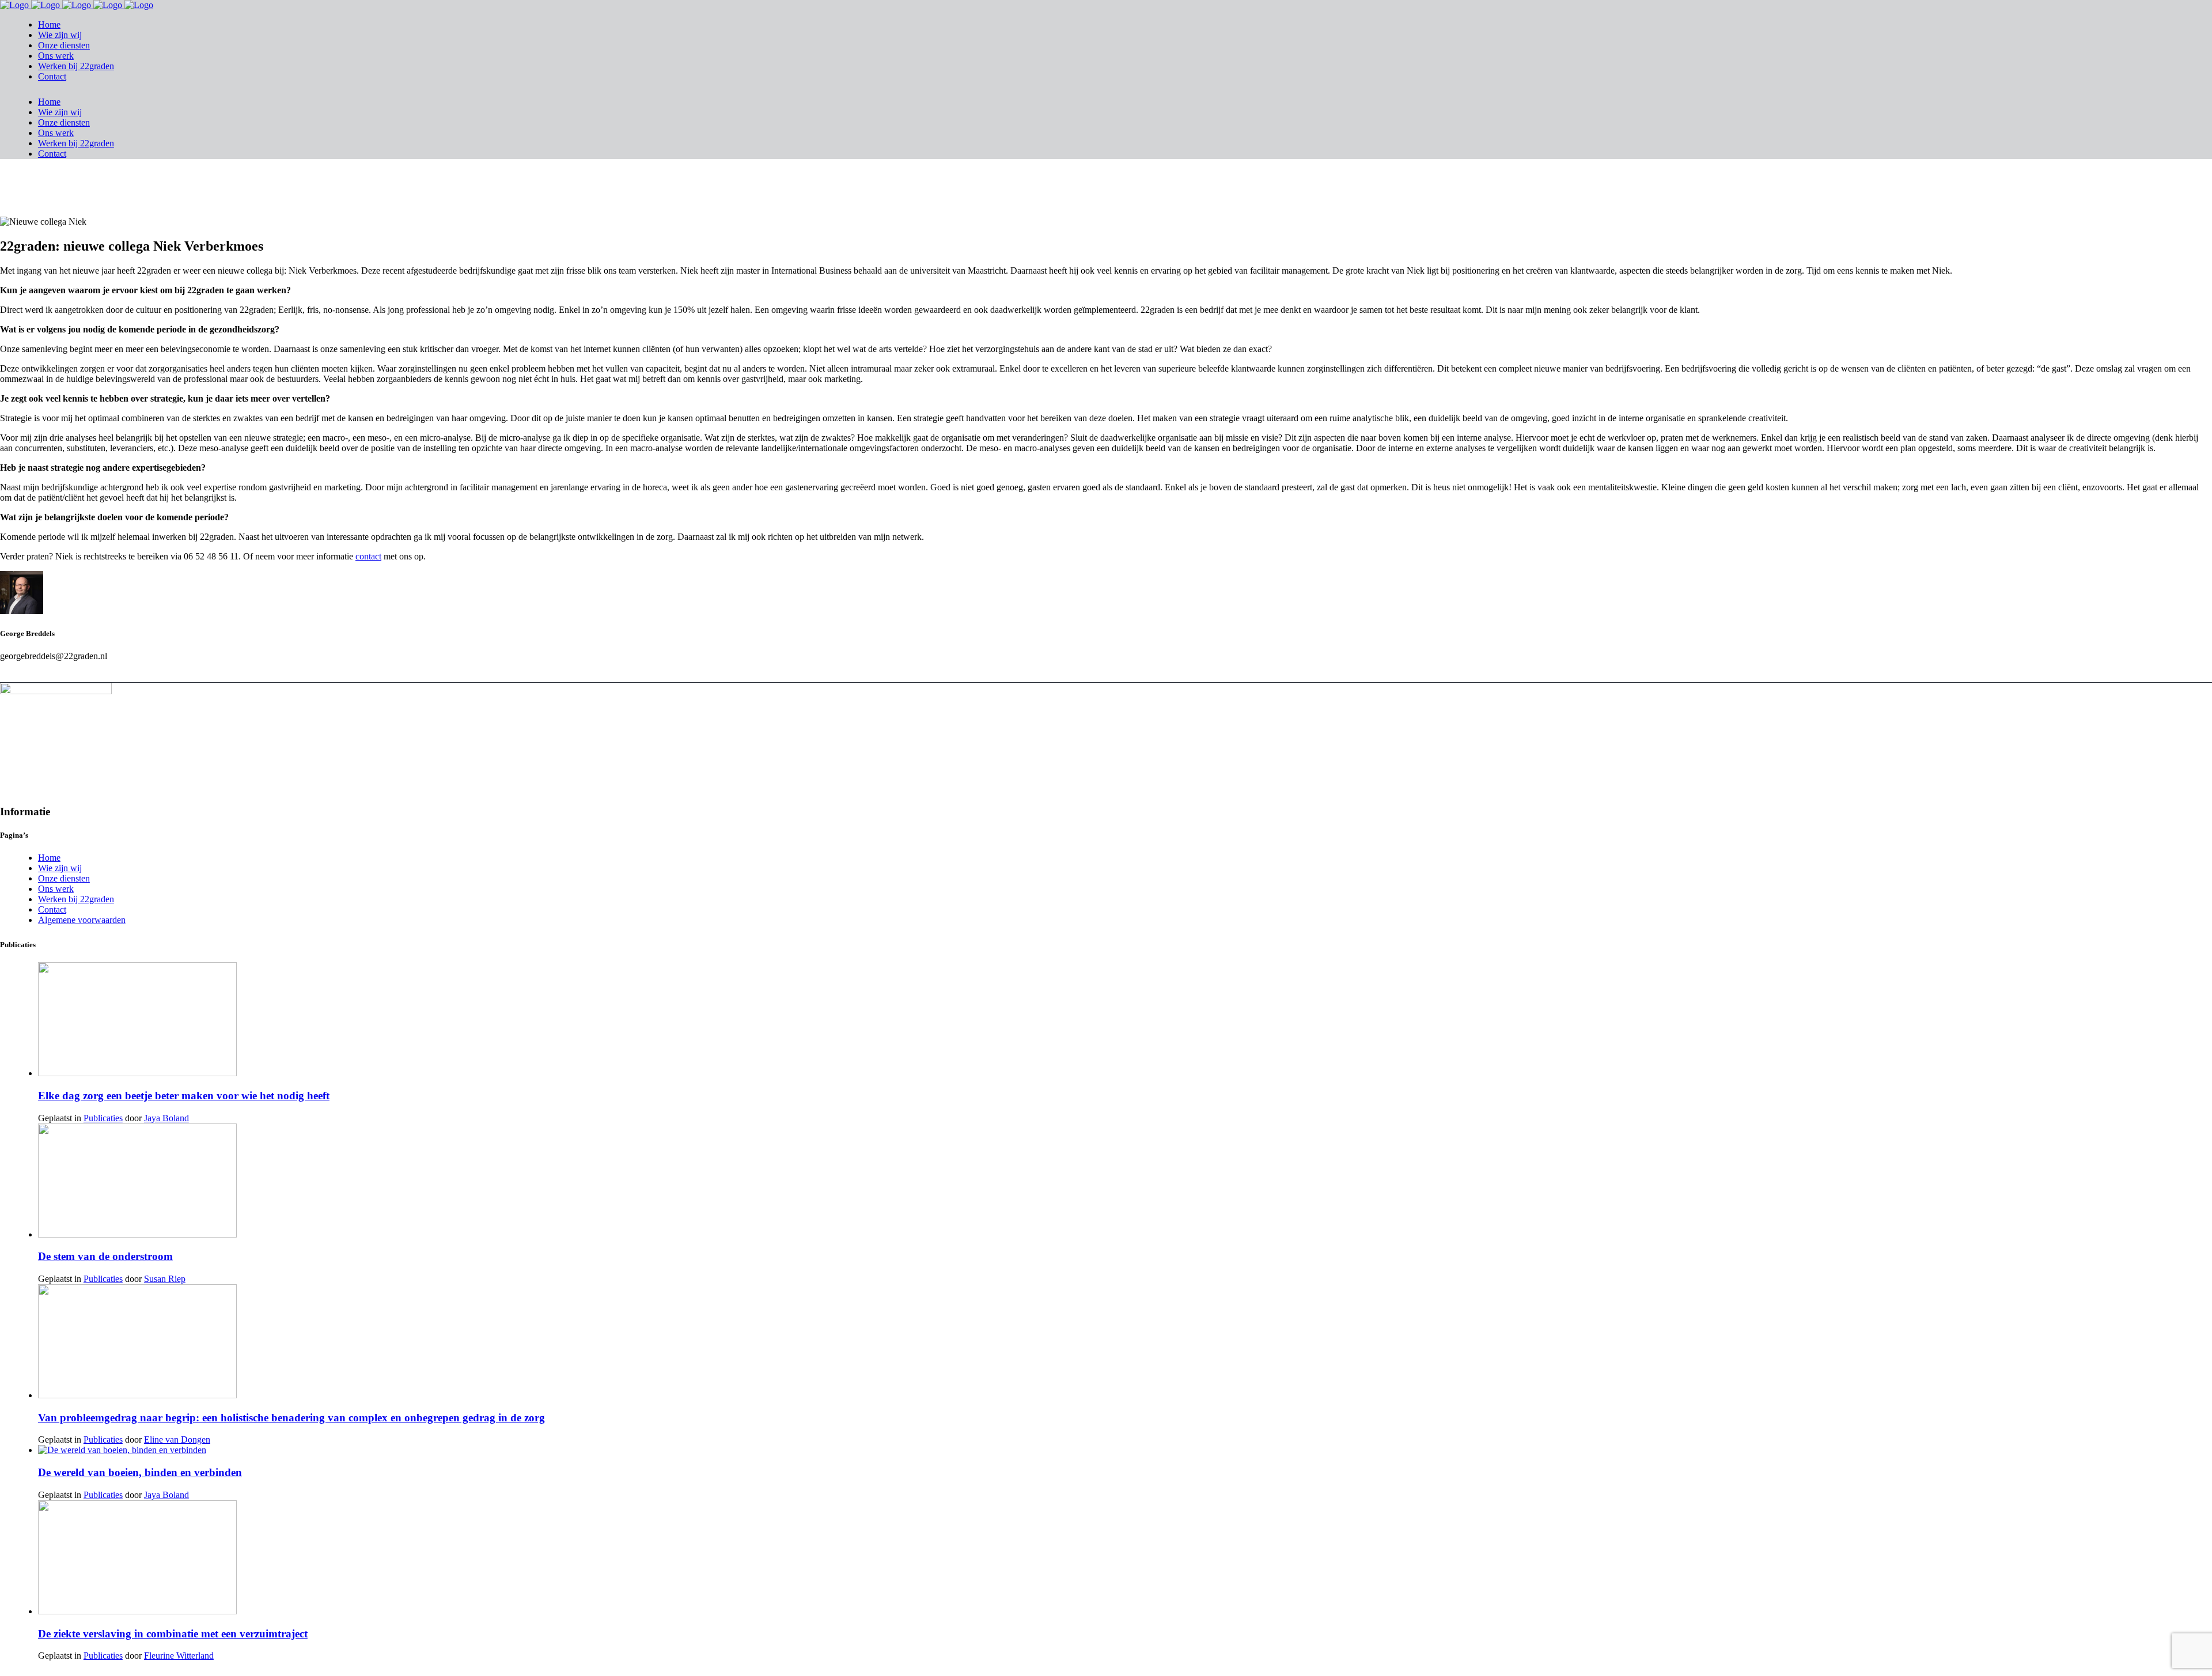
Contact (52, 909)
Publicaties (103, 1118)
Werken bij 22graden (76, 899)
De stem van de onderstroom (105, 1256)
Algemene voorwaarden (82, 920)
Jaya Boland (166, 1118)
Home (49, 858)
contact (368, 556)
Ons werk (56, 889)
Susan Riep (165, 1279)
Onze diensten (64, 878)
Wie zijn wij (60, 868)
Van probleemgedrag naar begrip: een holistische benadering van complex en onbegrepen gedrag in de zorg (291, 1418)
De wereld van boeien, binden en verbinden (140, 1472)
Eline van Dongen (177, 1439)
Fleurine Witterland (179, 1656)
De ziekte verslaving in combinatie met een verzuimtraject (173, 1634)
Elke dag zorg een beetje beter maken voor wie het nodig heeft (184, 1096)
